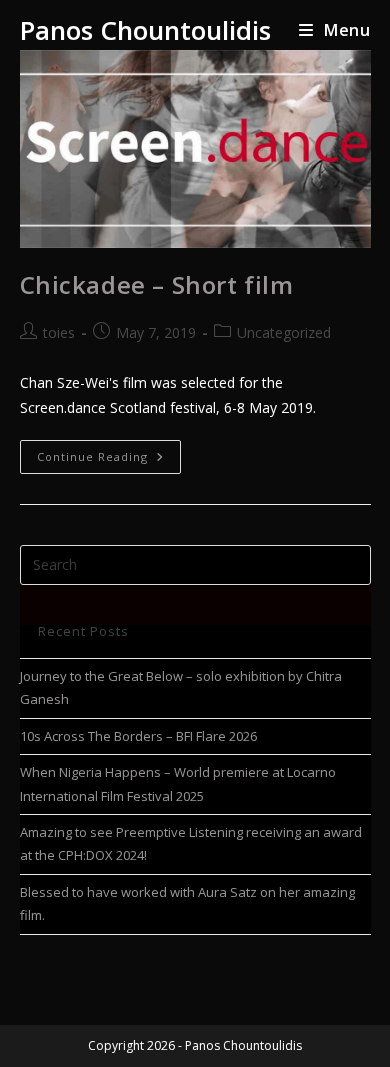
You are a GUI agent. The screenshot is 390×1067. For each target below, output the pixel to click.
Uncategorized (284, 332)
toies (59, 332)
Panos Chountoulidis (145, 30)
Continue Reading (109, 452)
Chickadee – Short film (157, 284)
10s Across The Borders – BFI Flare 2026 (138, 736)
